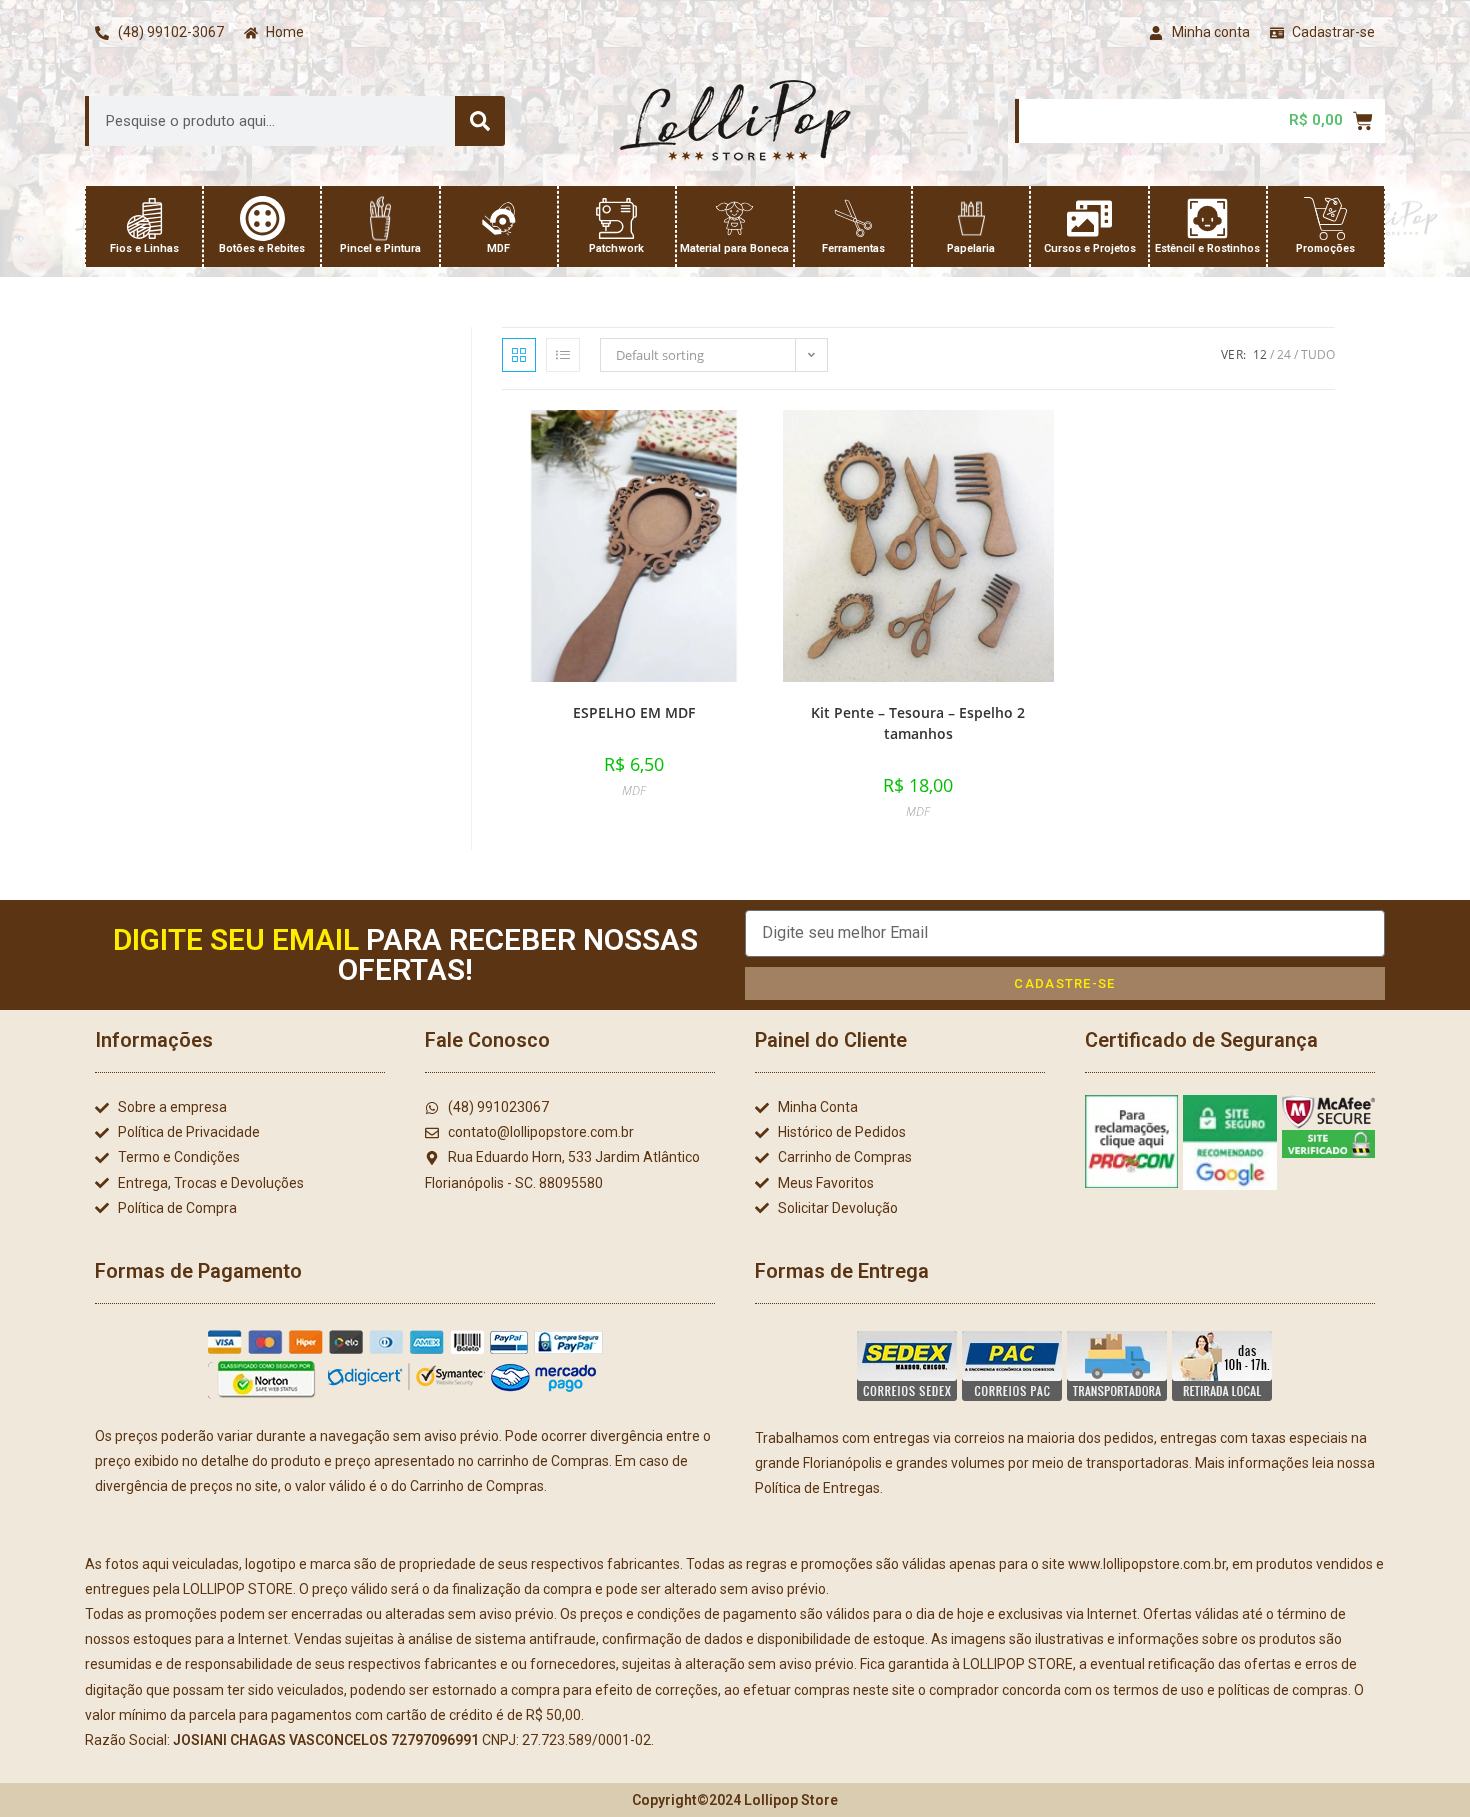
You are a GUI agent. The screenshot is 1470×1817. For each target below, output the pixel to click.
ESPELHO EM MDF (634, 712)
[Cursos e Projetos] (1089, 218)
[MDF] (498, 218)
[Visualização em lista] (563, 355)
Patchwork (616, 248)
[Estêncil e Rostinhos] (1207, 218)
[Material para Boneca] (734, 218)
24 (1284, 354)
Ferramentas (853, 248)
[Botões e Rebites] (262, 218)
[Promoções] (1325, 218)
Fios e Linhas (144, 248)
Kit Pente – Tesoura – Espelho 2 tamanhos (918, 723)
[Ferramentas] (853, 218)
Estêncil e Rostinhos (1207, 248)
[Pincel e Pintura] (380, 218)
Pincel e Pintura (380, 248)
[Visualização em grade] (519, 355)
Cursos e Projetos (1090, 248)
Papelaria (971, 248)
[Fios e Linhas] (144, 218)
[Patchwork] (616, 218)
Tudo (1318, 354)
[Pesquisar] (480, 121)
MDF (498, 248)
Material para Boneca (734, 248)
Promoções (1325, 248)
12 (1260, 354)
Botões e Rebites (262, 248)
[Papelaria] (971, 218)
